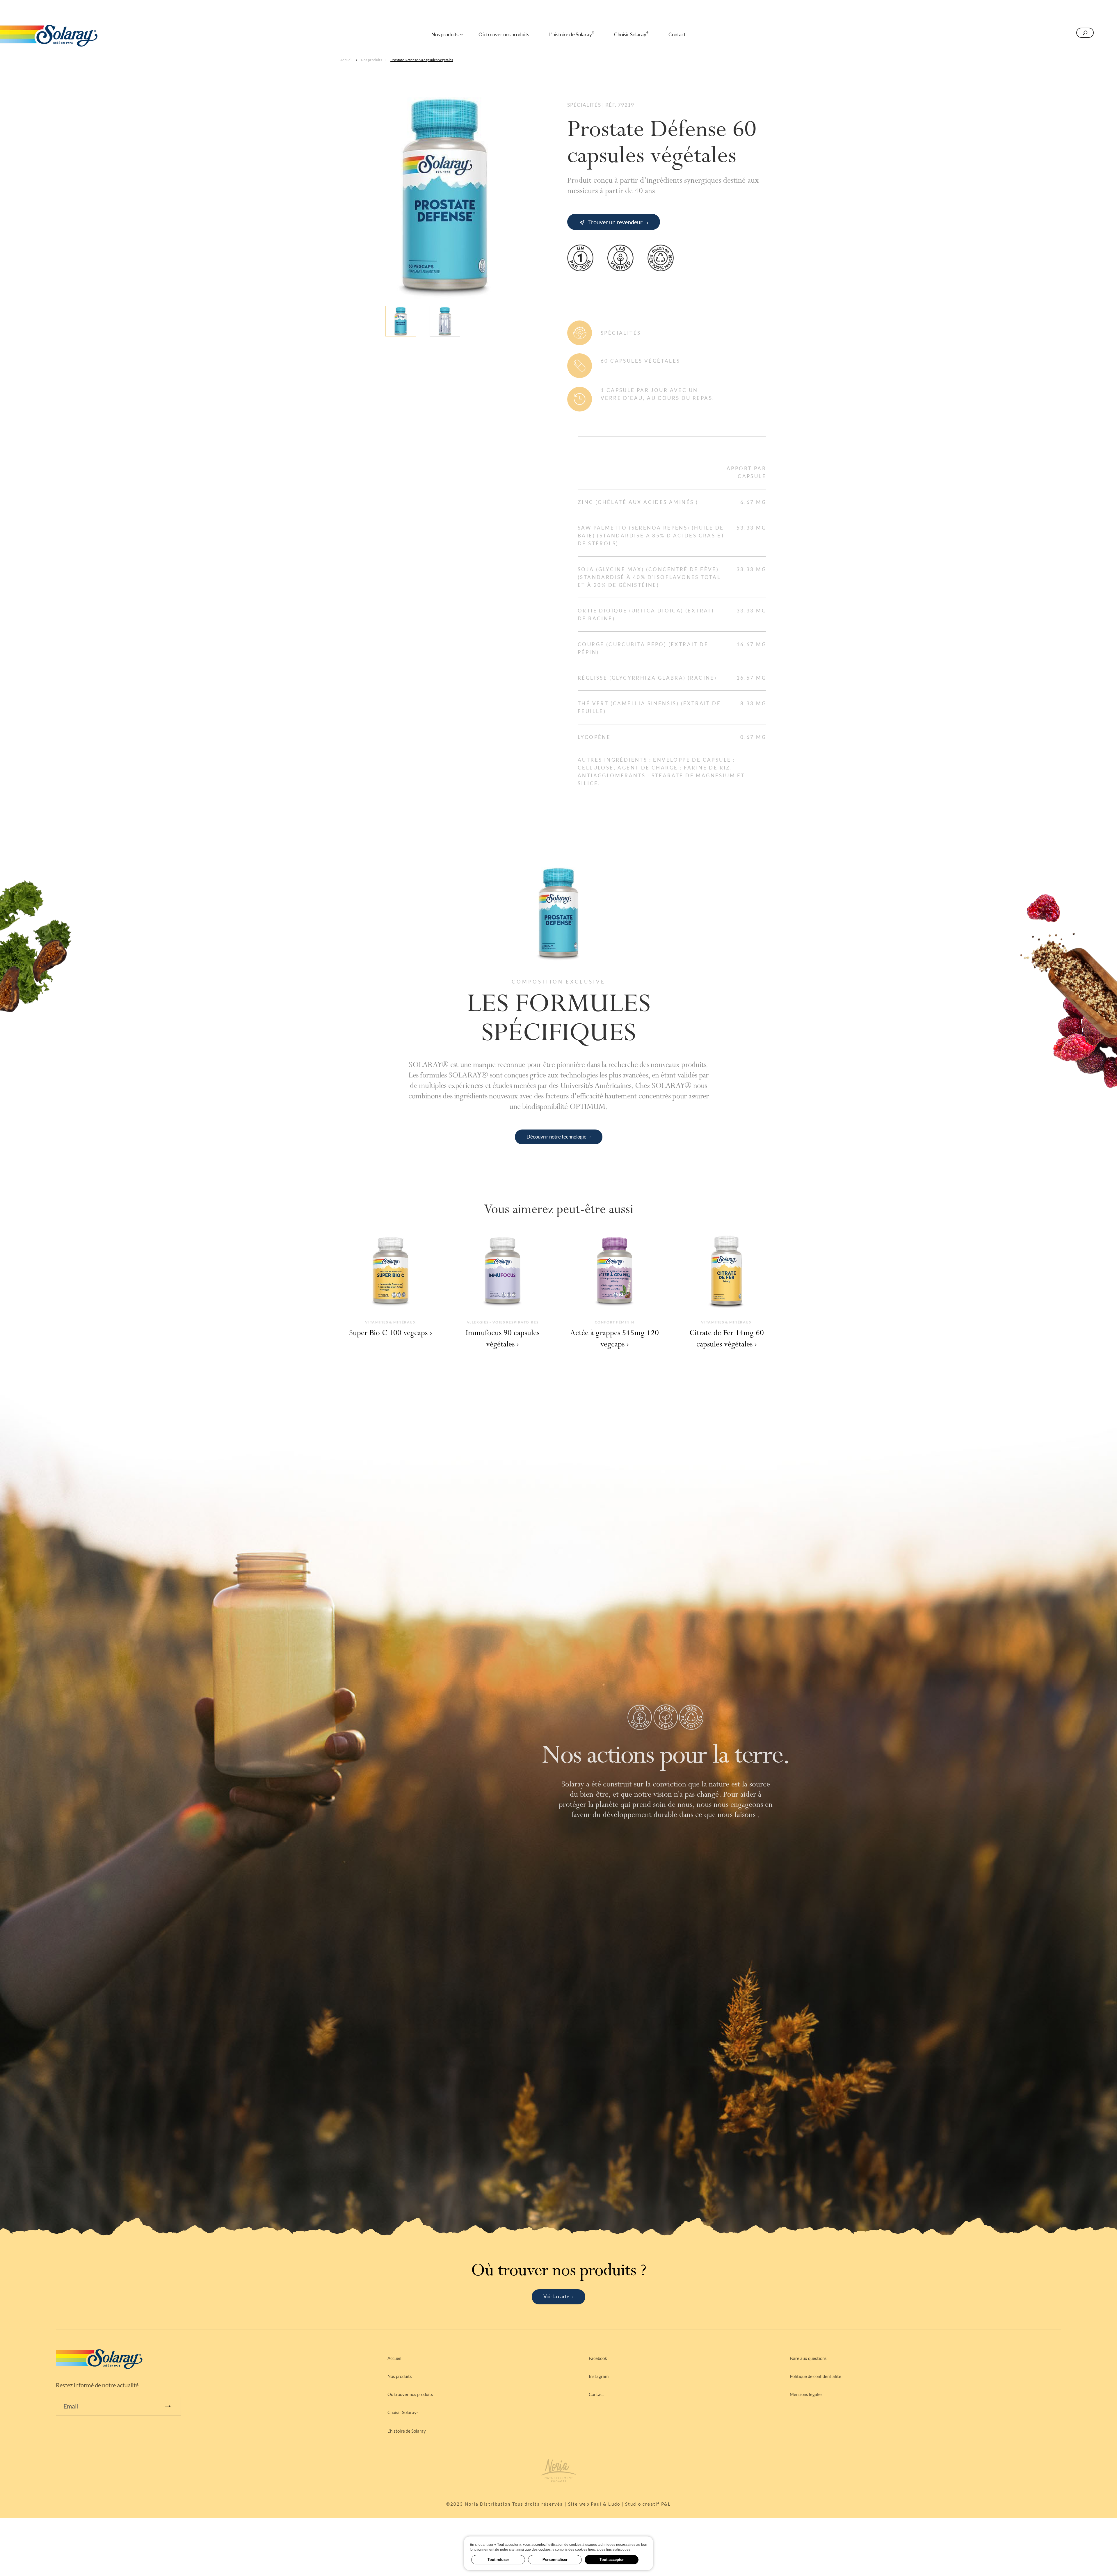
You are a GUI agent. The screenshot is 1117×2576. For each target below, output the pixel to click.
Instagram (599, 2376)
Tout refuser (498, 2560)
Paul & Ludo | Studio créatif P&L (631, 2504)
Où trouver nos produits (410, 2394)
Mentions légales (806, 2394)
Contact (596, 2394)
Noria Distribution (488, 2504)
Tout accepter (612, 2560)
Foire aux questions (808, 2358)
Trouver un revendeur (615, 222)
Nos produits (371, 60)
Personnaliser (555, 2560)
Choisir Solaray (403, 2412)
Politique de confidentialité (815, 2376)
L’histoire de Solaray (407, 2431)
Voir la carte (556, 2296)
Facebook (598, 2358)
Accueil (346, 60)
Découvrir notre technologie (556, 1137)
